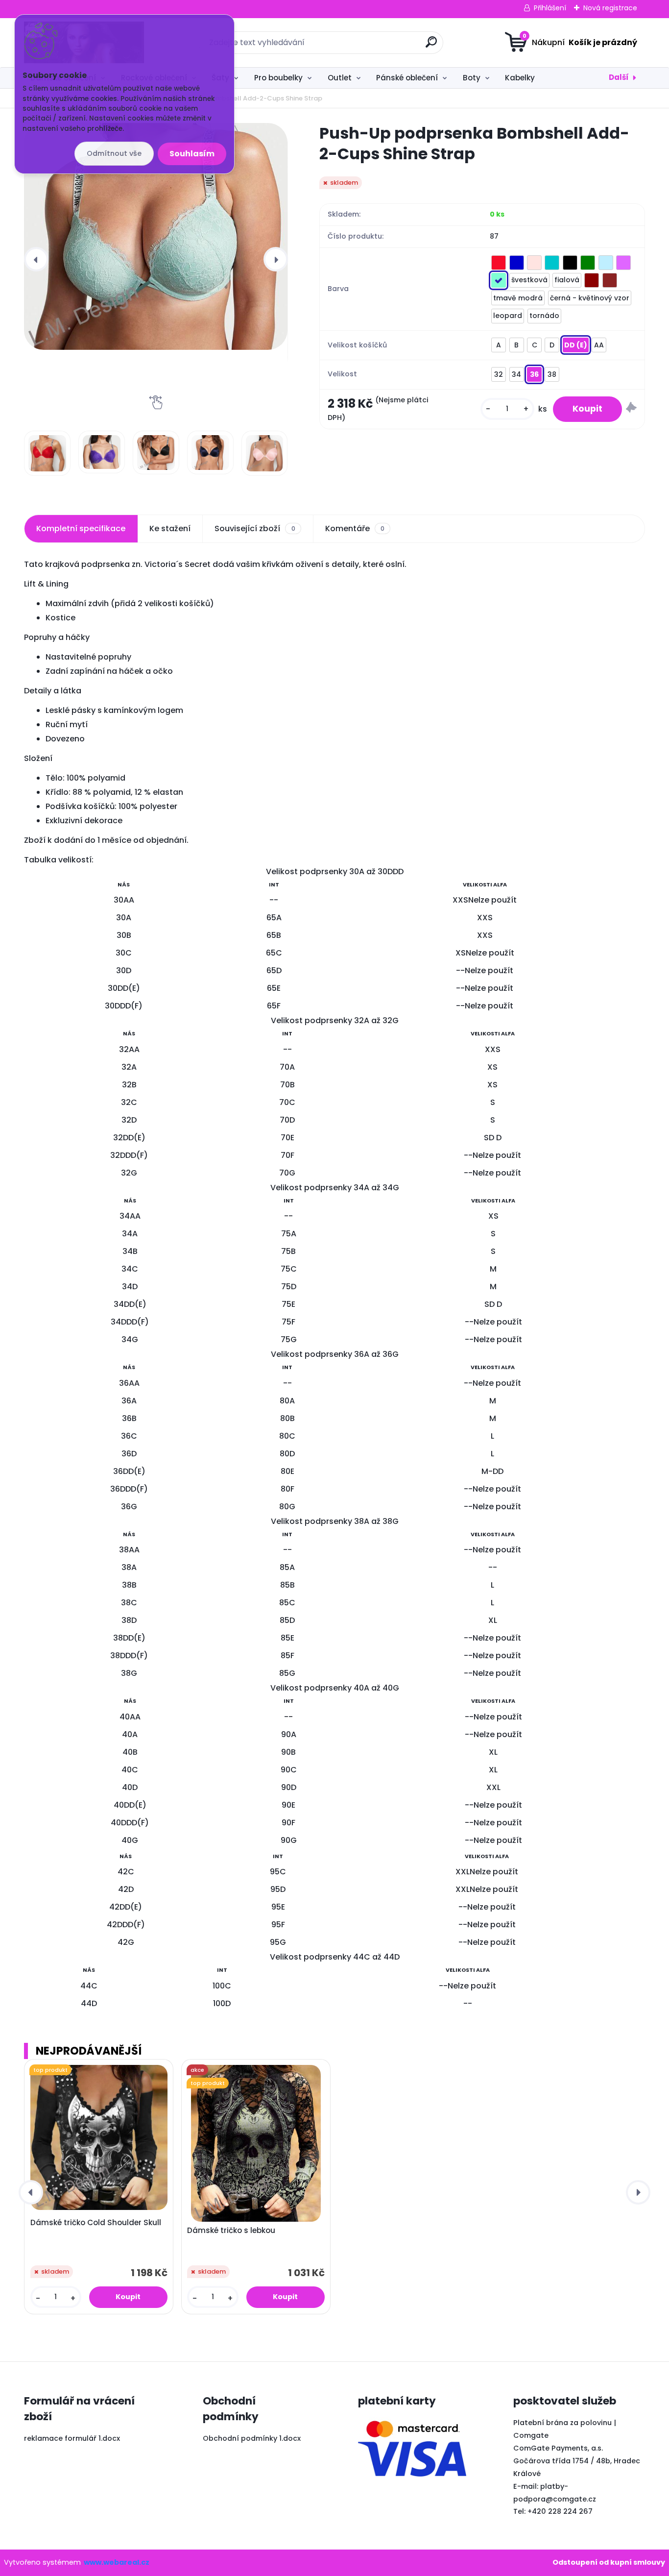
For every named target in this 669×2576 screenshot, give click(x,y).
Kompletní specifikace (81, 528)
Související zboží (255, 528)
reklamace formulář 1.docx (72, 2438)
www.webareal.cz (117, 2562)
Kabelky (520, 78)
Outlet (340, 78)
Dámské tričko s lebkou (231, 2231)
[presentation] (36, 259)
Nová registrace (610, 8)
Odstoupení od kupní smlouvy (609, 2562)
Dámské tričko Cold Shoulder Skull (96, 2223)
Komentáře (355, 528)
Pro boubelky (278, 78)
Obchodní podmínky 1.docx (252, 2438)
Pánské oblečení (407, 78)
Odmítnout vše (114, 153)
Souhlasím (192, 154)
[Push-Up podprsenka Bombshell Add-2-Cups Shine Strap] (156, 236)
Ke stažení (170, 528)
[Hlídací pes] (631, 409)
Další (619, 77)
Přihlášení (550, 8)
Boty (472, 78)
